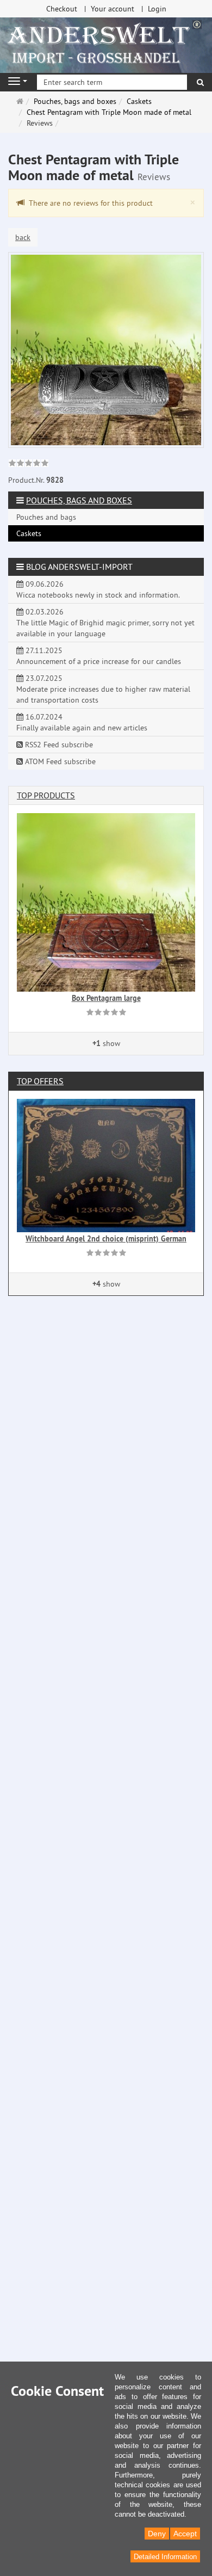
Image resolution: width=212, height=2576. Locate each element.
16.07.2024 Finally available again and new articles (82, 722)
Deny (157, 2534)
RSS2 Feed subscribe (58, 745)
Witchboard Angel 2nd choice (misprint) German (106, 1239)
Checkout (62, 9)
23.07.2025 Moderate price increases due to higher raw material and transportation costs (103, 689)
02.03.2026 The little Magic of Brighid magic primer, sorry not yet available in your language (105, 623)
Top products (46, 795)
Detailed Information (165, 2557)
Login (157, 9)
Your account (113, 9)
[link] (29, 464)
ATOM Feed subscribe (59, 761)
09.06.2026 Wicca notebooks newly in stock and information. (98, 589)
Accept (185, 2534)
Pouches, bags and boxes (79, 500)
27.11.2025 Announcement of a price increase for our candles (99, 656)
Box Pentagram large (106, 998)
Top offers (40, 1081)
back (23, 237)
